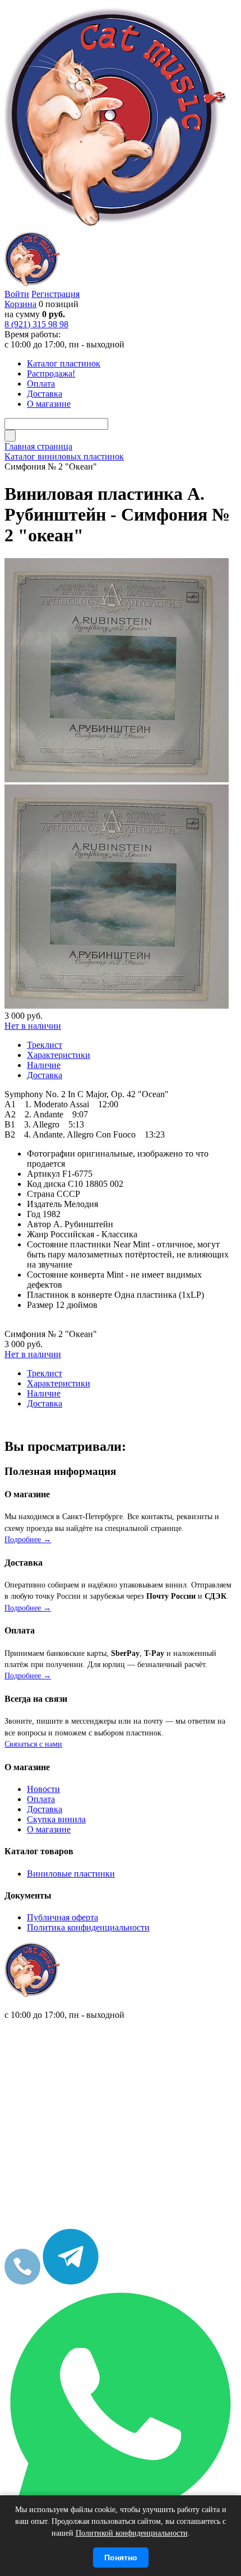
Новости (43, 1789)
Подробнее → (28, 1540)
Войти (17, 294)
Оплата (41, 1799)
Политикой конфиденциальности (132, 2533)
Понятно (121, 2558)
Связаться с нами (33, 1744)
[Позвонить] (22, 2282)
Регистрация (55, 294)
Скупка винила (56, 1819)
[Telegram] (71, 2282)
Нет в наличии (33, 1026)
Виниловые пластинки (71, 1874)
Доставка (45, 1809)
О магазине (49, 1829)
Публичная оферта (62, 1917)
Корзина (20, 304)
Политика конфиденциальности (88, 1927)
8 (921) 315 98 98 (36, 324)
